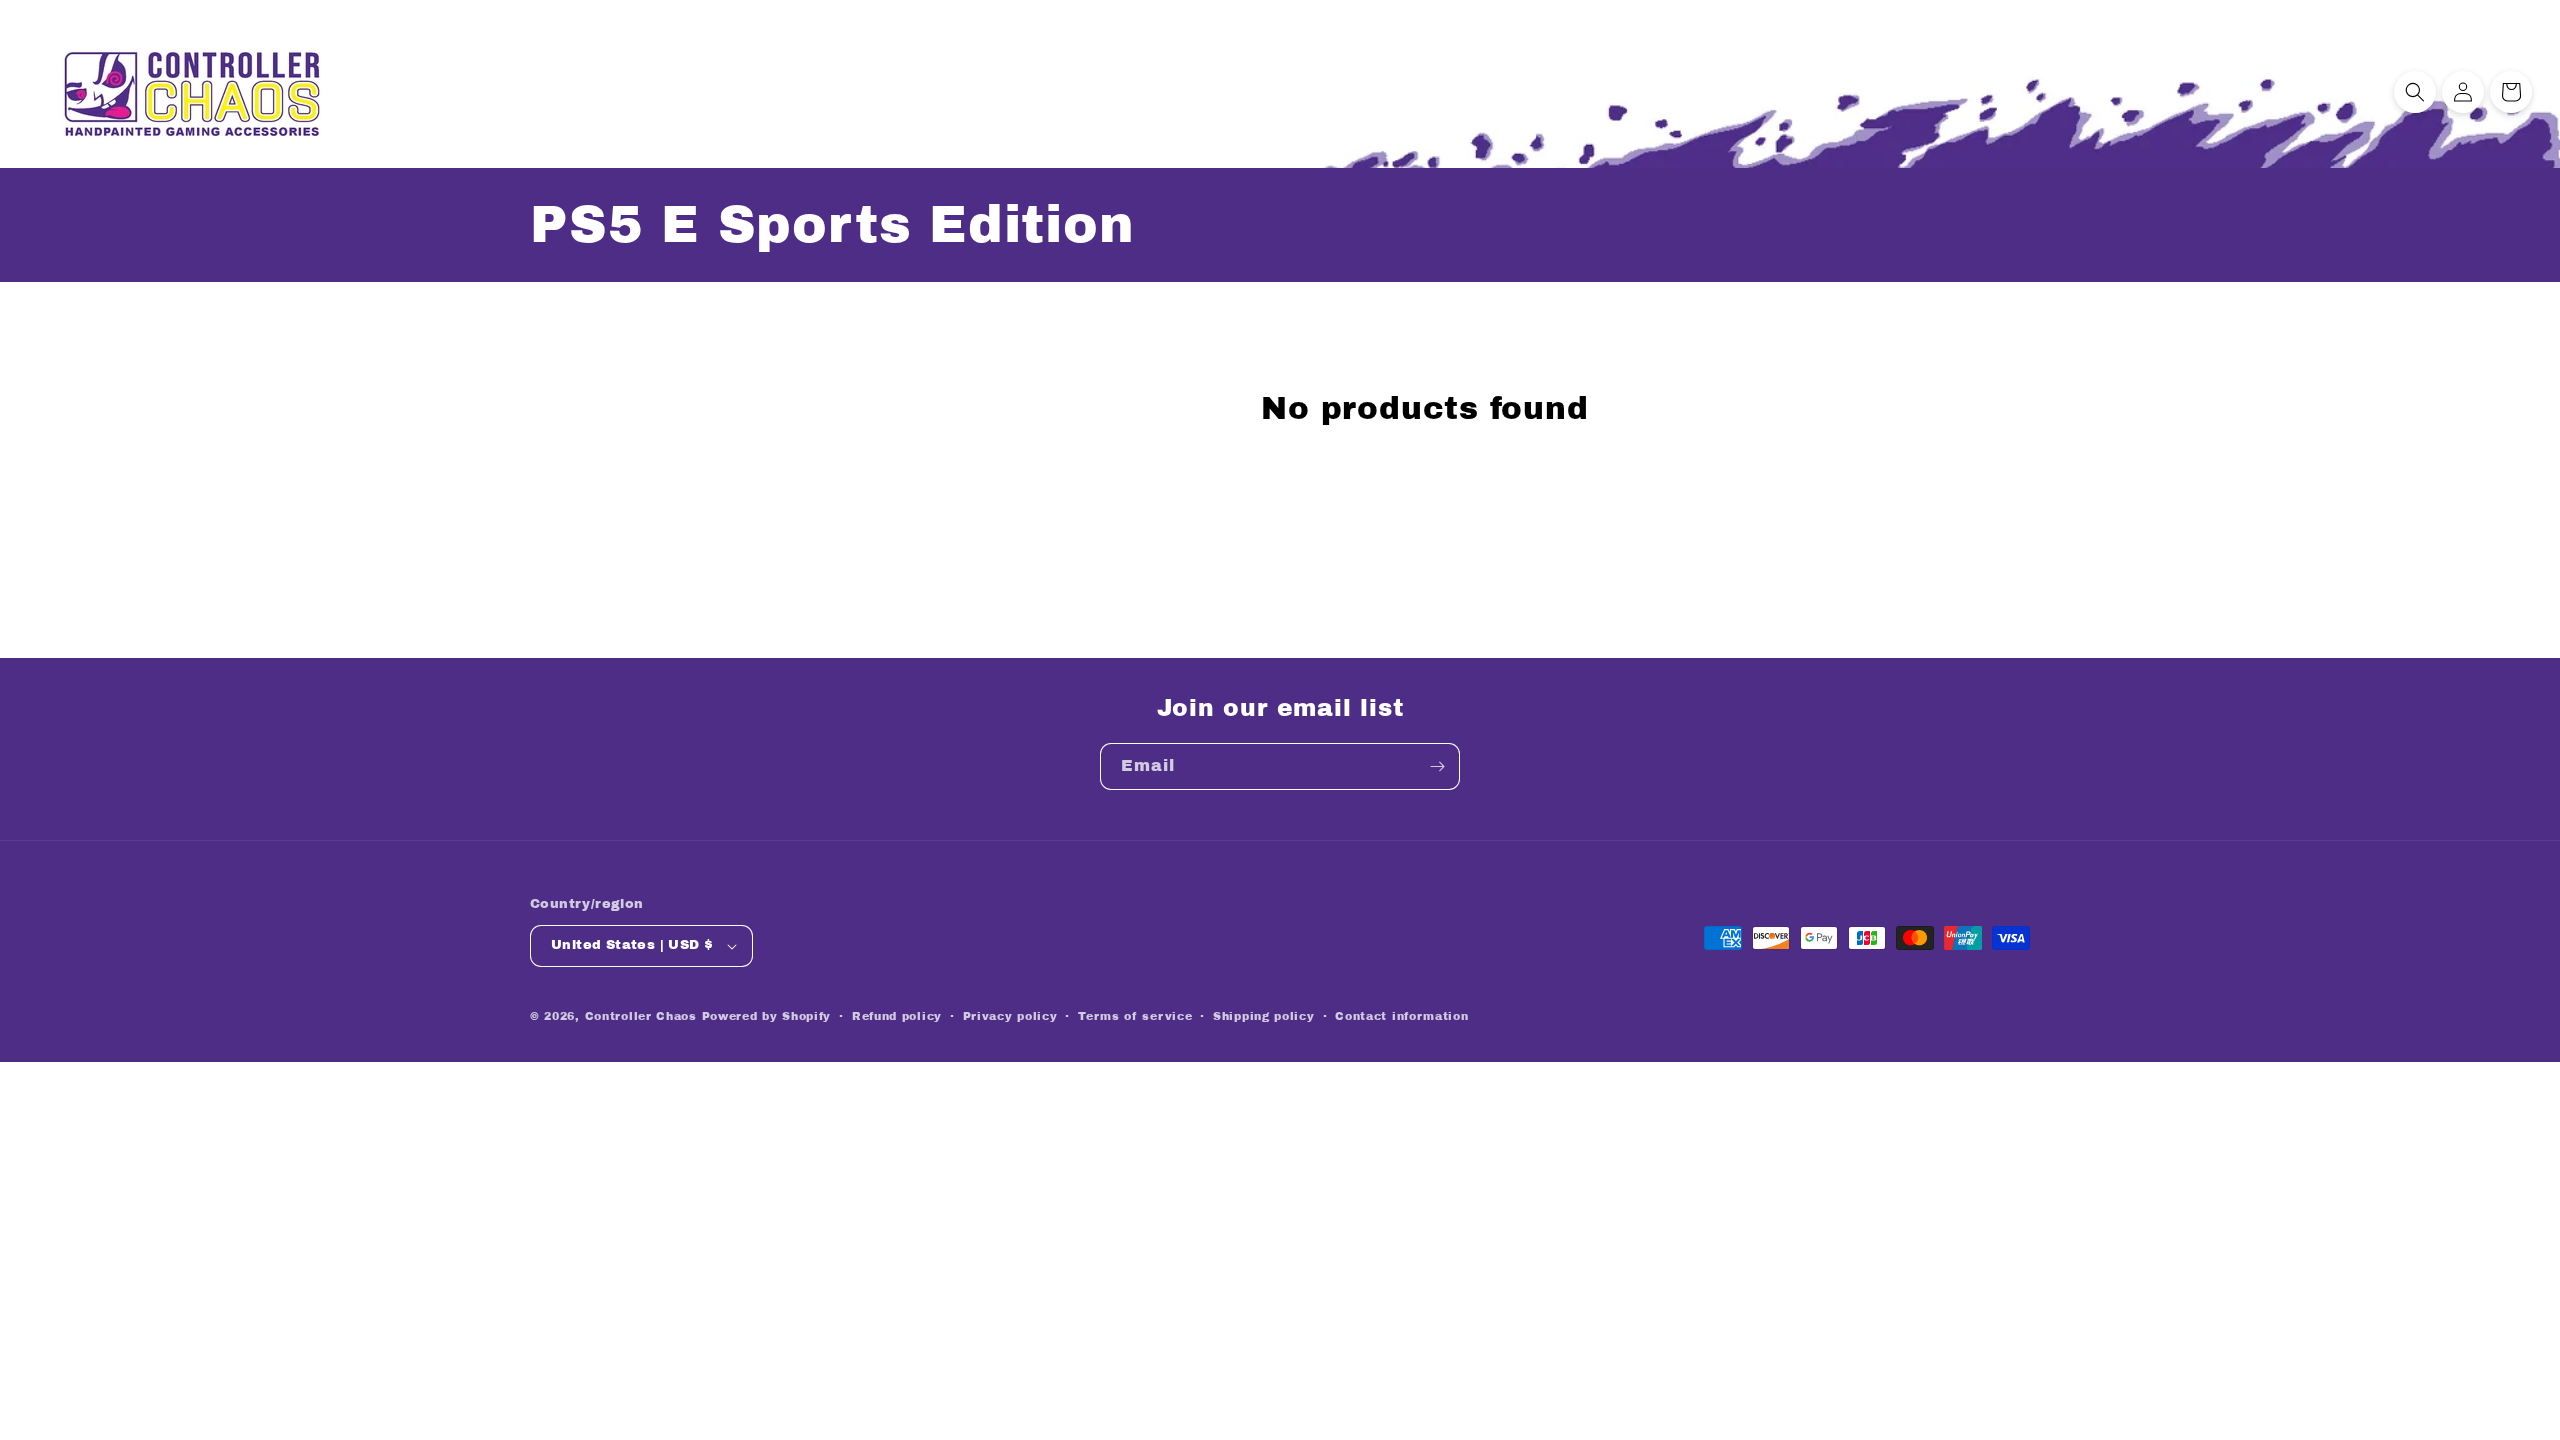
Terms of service (1135, 1016)
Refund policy (897, 1016)
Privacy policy (1010, 1016)
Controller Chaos (641, 1016)
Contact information (1401, 1016)
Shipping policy (1264, 1016)
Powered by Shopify (767, 1016)
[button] (2415, 92)
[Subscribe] (1437, 766)
